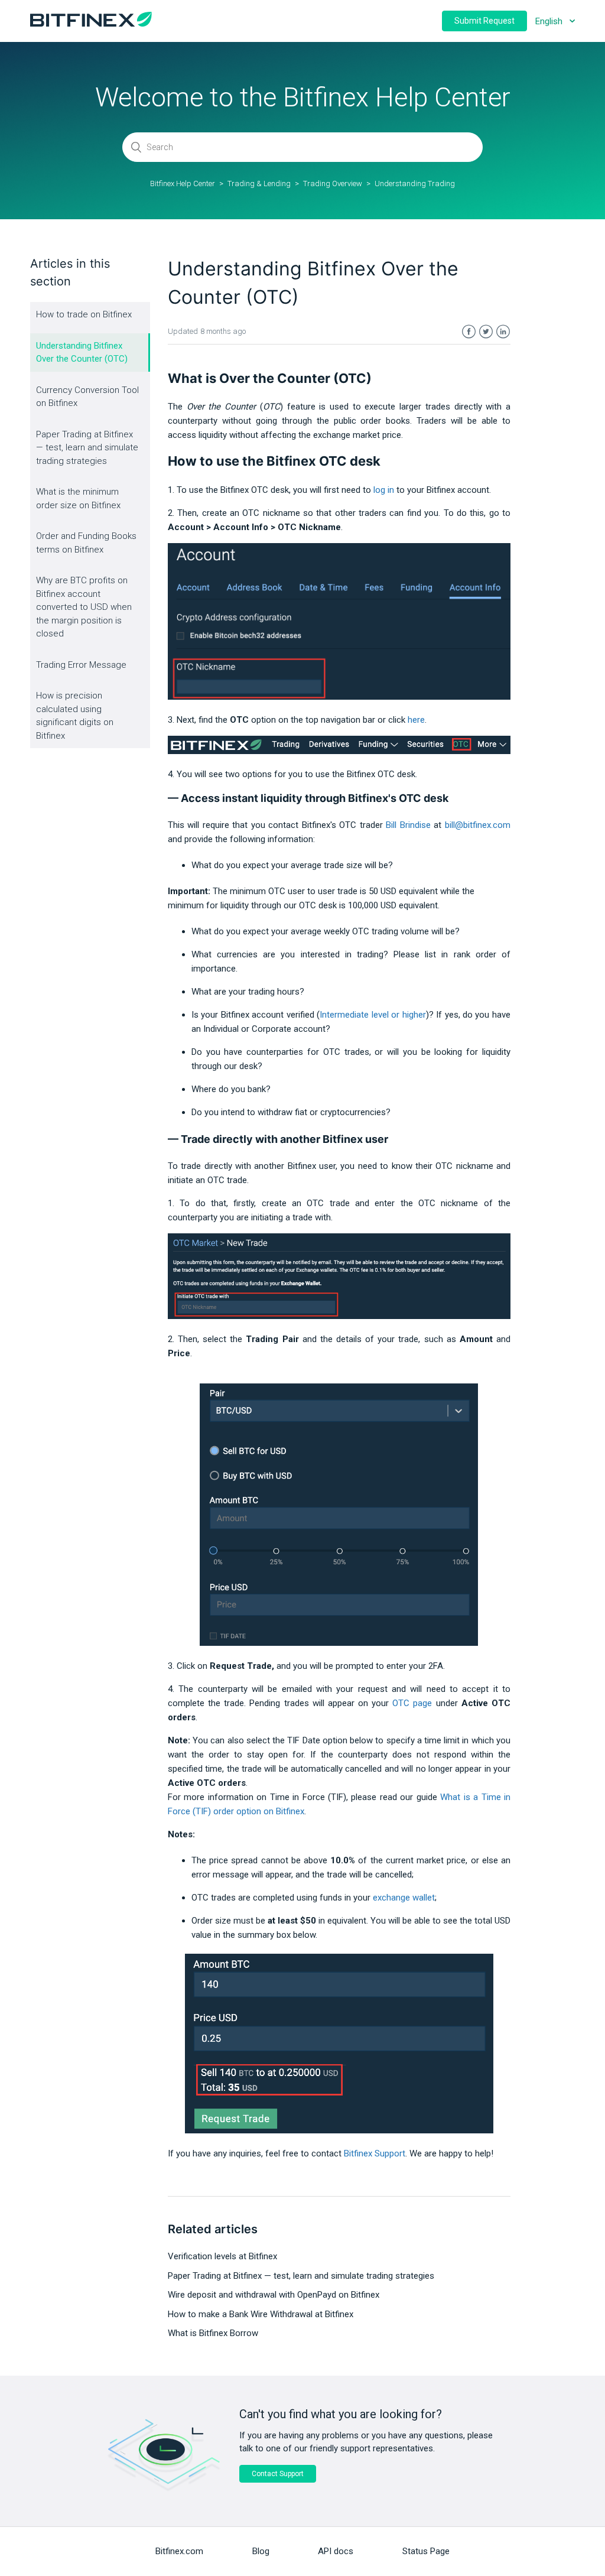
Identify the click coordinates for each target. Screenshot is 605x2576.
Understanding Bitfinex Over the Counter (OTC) (82, 353)
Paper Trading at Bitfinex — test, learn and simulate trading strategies (87, 448)
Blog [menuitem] (261, 2551)
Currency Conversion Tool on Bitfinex (87, 397)
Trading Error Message (81, 665)
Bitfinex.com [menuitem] (179, 2551)
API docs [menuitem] (336, 2551)
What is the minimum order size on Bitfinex (78, 498)
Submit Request (484, 21)
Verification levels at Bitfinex (222, 2256)
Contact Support (278, 2474)
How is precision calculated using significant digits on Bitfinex (75, 716)
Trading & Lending (259, 183)
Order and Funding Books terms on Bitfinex (86, 543)
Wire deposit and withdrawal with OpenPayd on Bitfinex (274, 2295)
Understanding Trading (415, 183)
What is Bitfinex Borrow (213, 2333)
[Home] (91, 24)
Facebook (469, 332)
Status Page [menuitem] (426, 2551)
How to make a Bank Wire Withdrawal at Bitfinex (261, 2314)
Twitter (486, 332)
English (550, 21)
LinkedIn (503, 332)
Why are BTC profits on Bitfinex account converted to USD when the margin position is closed (84, 607)
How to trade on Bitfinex (84, 314)
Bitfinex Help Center (183, 183)
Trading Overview (333, 183)
